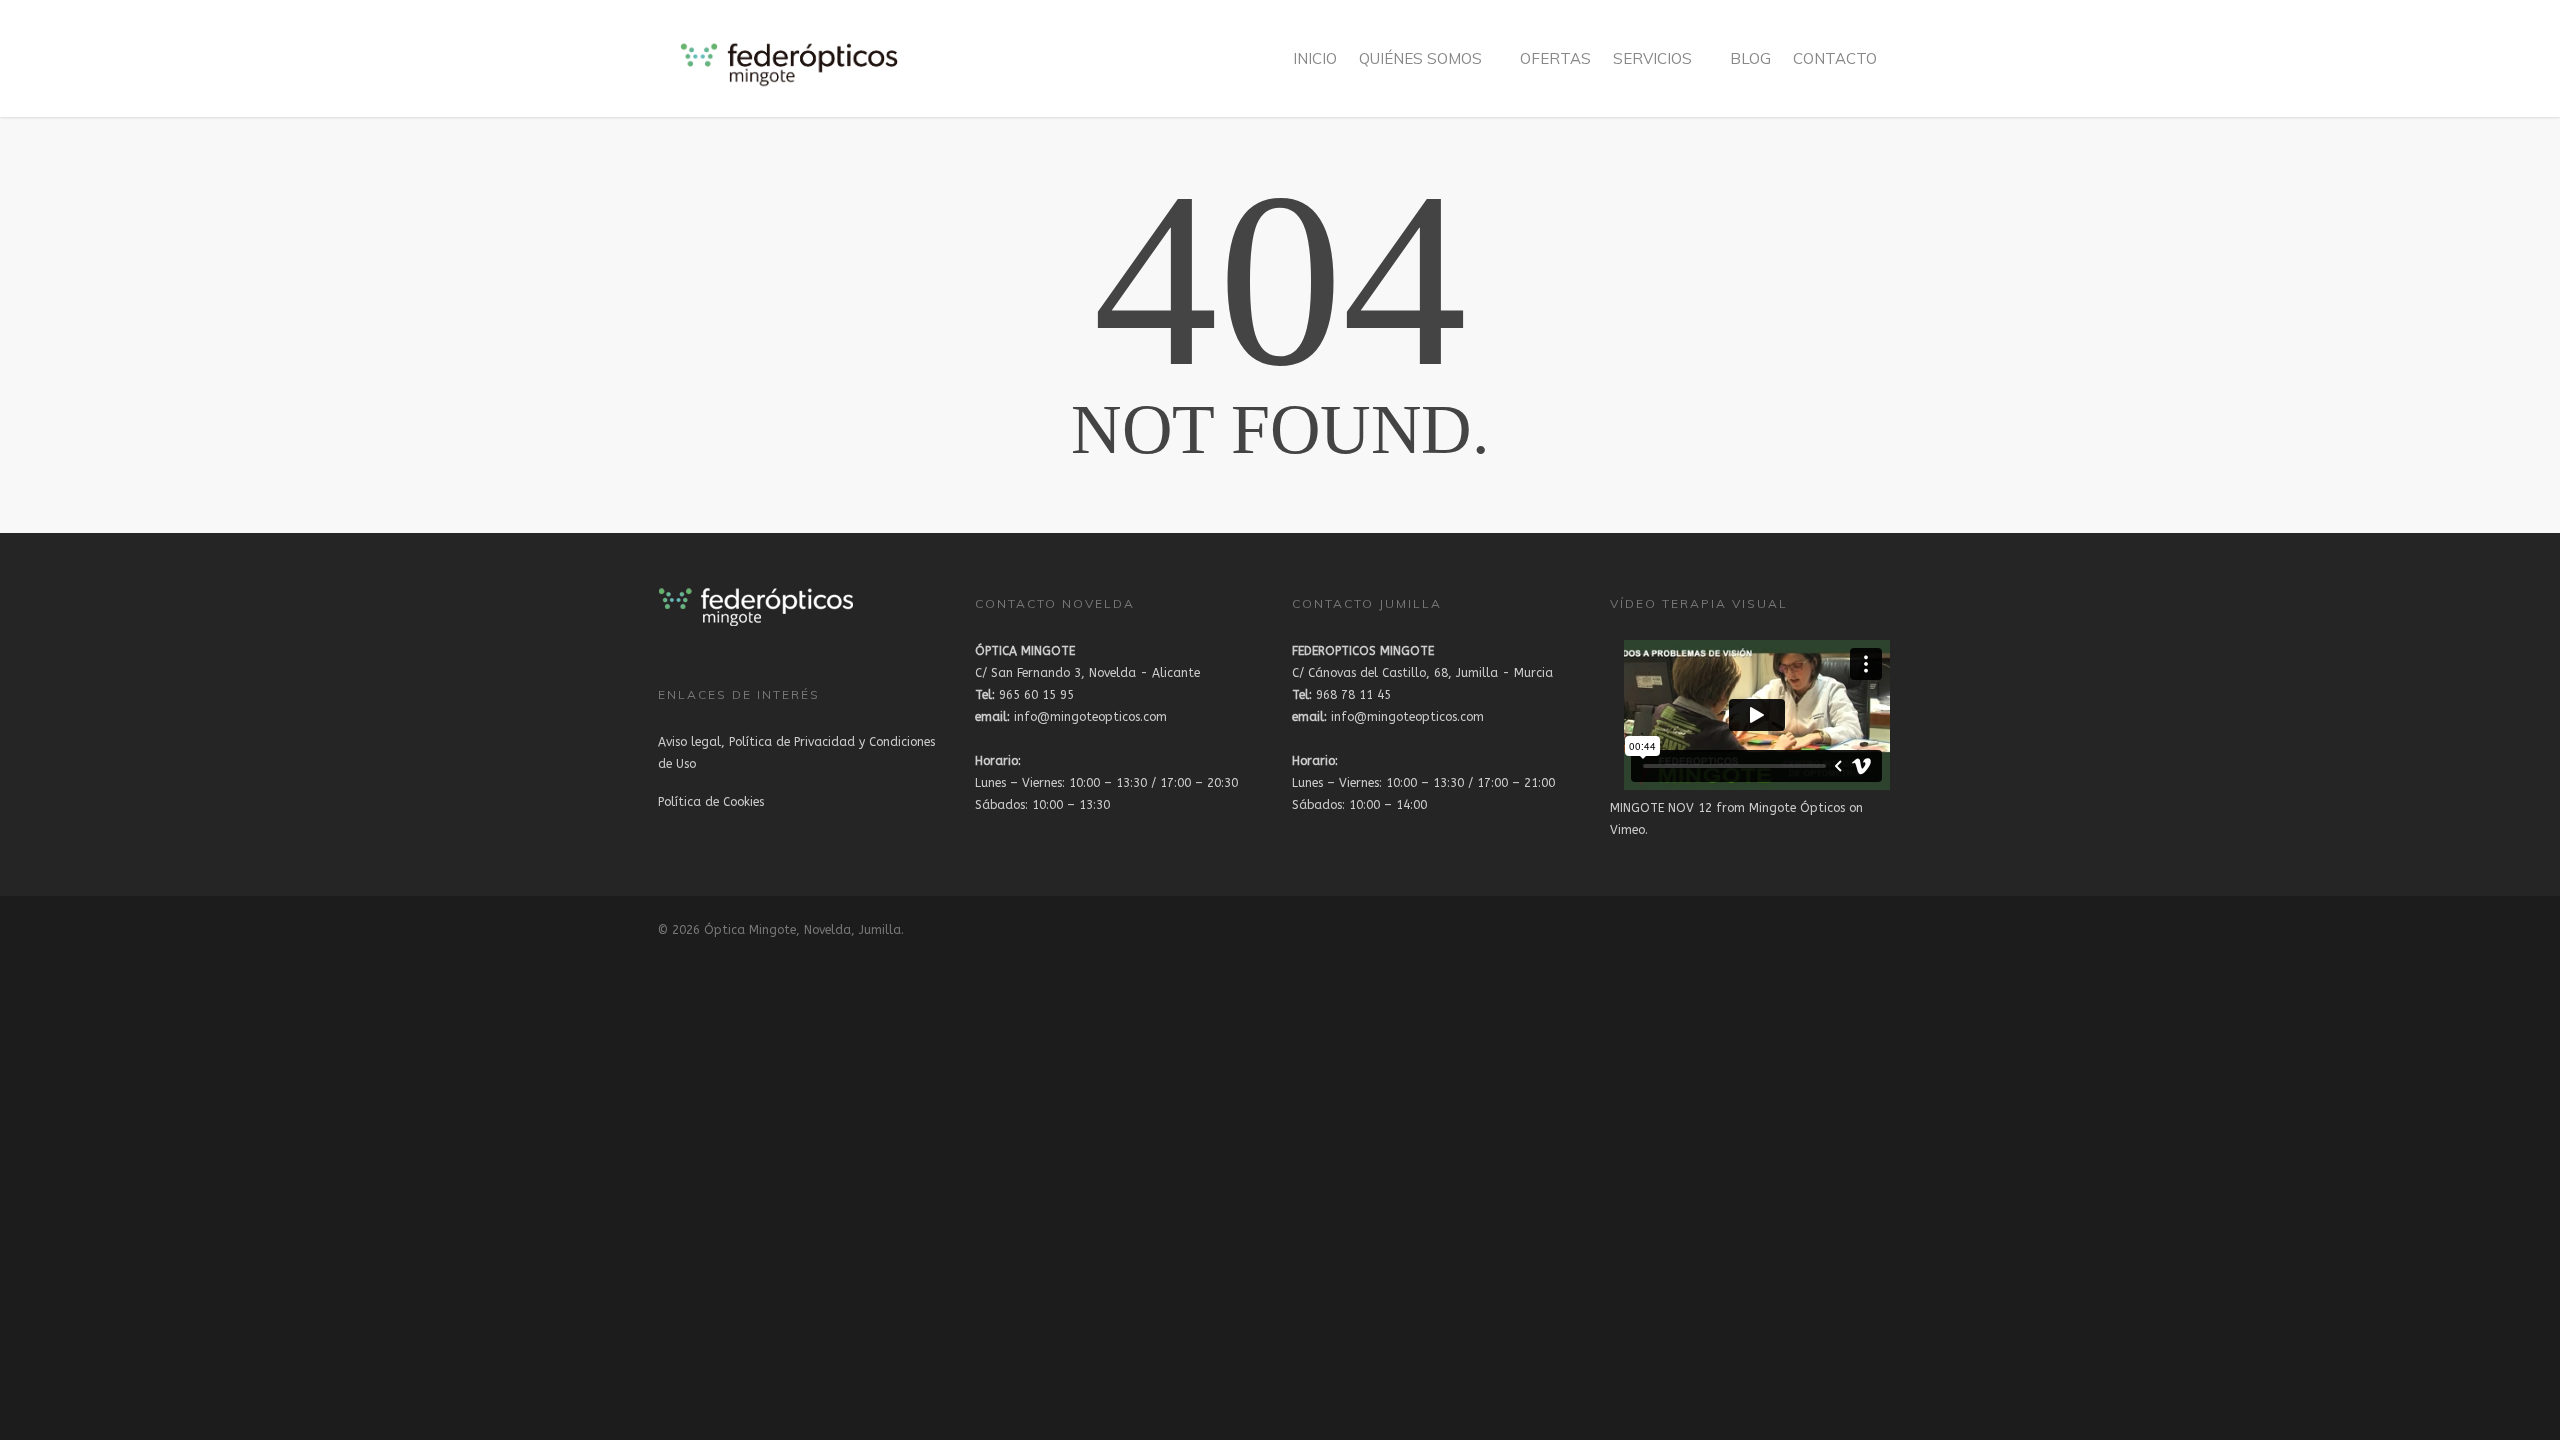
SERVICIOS (1652, 58)
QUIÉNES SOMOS (1420, 58)
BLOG (1750, 58)
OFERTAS (1555, 58)
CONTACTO (1835, 58)
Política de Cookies (711, 802)
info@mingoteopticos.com (1071, 717)
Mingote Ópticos (1797, 808)
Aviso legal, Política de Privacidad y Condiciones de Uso (796, 753)
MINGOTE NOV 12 (1661, 808)
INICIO (1315, 58)
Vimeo (1627, 830)
